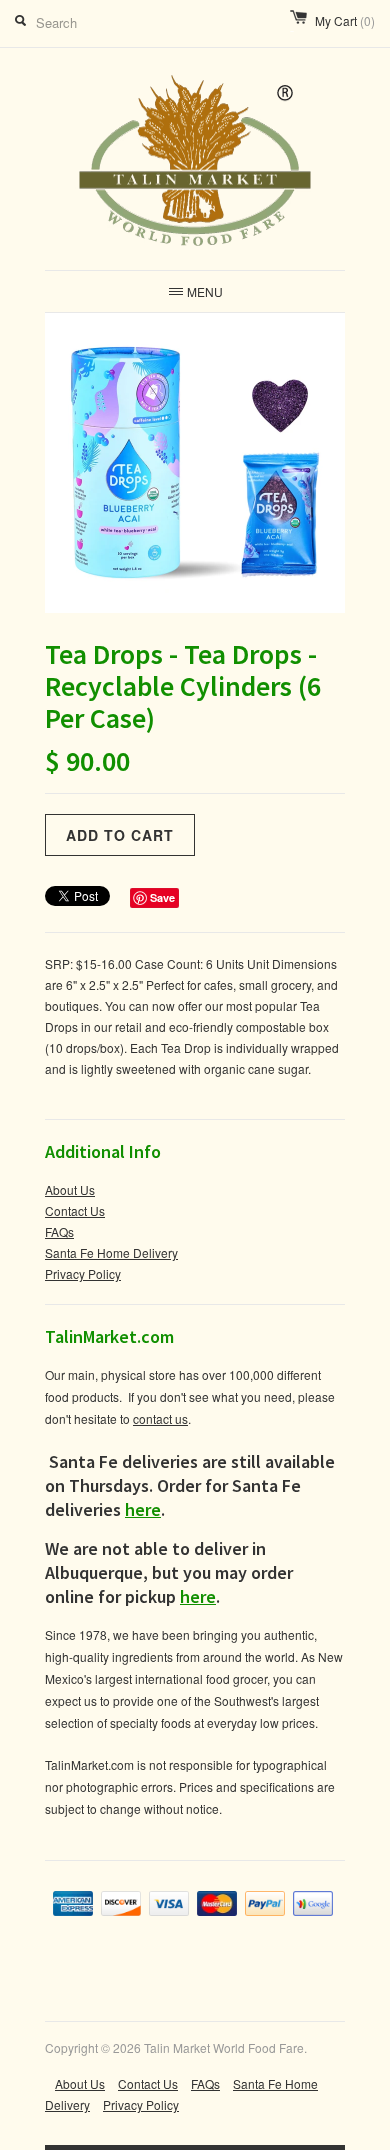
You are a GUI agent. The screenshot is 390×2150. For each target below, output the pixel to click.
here (143, 1509)
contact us (160, 1418)
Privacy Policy (83, 1273)
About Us (70, 1189)
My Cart (345, 20)
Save (162, 897)
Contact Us (75, 1210)
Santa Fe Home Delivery (111, 1252)
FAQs (59, 1231)
